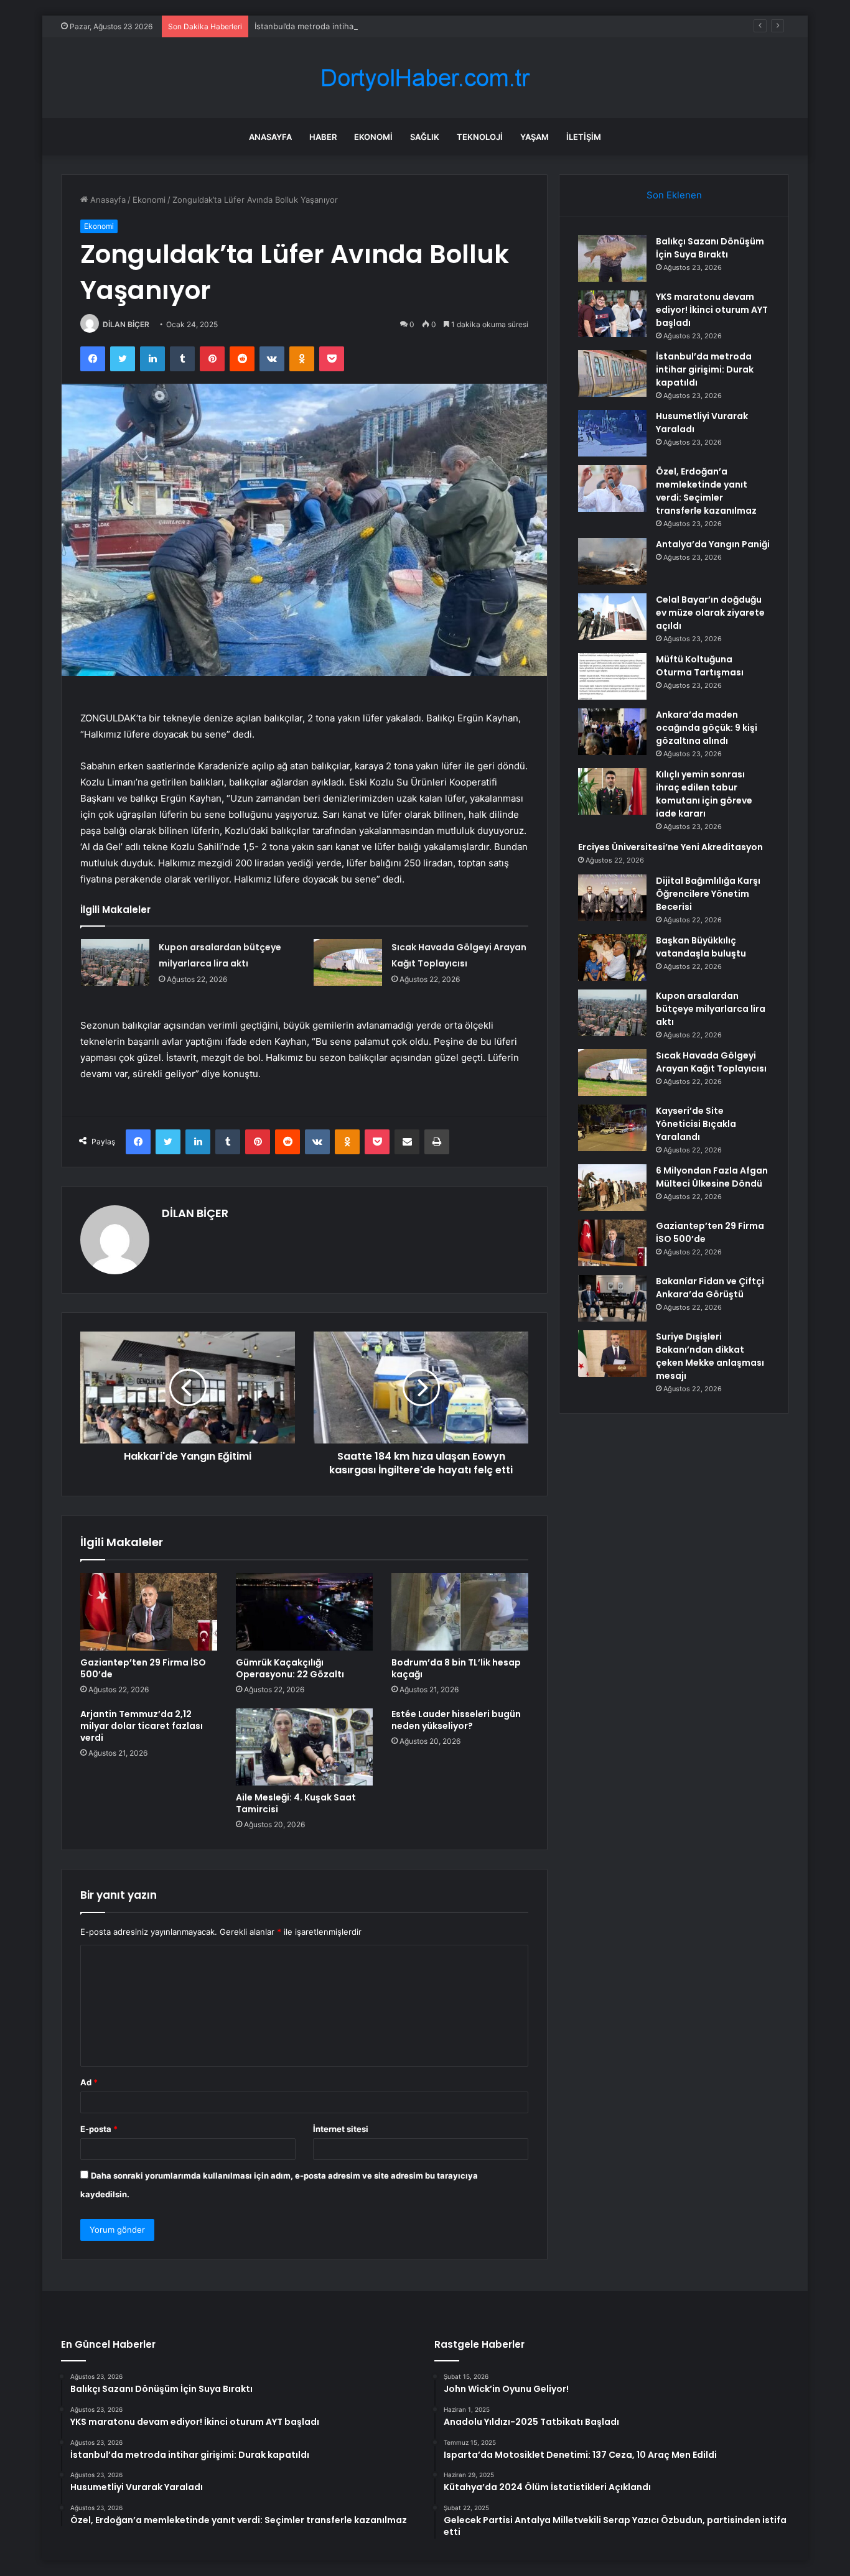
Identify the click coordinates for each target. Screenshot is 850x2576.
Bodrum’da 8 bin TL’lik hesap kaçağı (456, 1668)
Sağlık (425, 137)
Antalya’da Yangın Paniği (713, 544)
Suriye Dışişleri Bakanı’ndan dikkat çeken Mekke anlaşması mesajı (710, 1356)
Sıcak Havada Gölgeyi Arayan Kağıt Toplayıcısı (711, 1062)
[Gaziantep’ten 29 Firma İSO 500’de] (149, 1611)
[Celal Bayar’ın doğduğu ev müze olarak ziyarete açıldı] (612, 617)
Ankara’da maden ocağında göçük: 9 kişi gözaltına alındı (707, 728)
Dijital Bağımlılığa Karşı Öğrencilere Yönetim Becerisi (708, 894)
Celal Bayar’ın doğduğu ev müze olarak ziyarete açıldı (710, 613)
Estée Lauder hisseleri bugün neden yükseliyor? (456, 1720)
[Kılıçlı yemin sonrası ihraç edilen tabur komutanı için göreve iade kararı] (612, 791)
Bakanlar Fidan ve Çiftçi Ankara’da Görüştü (710, 1288)
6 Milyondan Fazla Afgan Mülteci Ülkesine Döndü (712, 1177)
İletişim (584, 137)
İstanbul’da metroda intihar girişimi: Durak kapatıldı (351, 26)
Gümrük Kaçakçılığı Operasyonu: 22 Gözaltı (290, 1668)
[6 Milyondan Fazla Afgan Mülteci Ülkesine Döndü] (612, 1188)
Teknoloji (480, 137)
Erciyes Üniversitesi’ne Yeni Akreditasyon (670, 847)
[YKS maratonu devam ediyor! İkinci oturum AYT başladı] (612, 314)
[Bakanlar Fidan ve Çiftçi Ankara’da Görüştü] (612, 1298)
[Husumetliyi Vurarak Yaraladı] (612, 433)
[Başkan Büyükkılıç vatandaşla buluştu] (612, 957)
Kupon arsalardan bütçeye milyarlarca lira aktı (711, 1009)
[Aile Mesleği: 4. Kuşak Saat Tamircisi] (304, 1747)
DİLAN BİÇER (126, 324)
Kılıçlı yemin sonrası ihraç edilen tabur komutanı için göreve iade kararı (704, 794)
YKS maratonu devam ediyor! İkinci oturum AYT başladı (712, 310)
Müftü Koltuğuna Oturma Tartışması (700, 666)
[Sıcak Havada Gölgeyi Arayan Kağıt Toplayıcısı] (348, 962)
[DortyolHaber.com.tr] (425, 78)
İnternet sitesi (341, 2129)
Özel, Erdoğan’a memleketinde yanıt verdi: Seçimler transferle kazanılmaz (706, 491)
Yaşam (535, 137)
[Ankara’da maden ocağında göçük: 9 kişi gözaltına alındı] (612, 732)
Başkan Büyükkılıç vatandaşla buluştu (701, 947)
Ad (89, 2082)
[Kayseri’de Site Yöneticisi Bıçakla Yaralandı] (612, 1128)
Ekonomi (373, 137)
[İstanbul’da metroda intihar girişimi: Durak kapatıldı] (612, 373)
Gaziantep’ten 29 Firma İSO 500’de (143, 1668)
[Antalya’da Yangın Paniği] (612, 561)
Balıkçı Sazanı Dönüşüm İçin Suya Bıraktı (710, 248)
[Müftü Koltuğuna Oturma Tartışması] (612, 676)
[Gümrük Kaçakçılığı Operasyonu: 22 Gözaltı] (304, 1611)
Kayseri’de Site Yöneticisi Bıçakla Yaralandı (696, 1124)
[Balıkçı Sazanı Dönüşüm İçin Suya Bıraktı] (612, 258)
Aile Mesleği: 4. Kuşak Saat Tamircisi (296, 1803)
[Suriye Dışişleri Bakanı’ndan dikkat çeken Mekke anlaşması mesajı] (612, 1354)
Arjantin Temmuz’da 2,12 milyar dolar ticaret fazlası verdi (142, 1726)
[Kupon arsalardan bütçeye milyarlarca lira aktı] (115, 962)
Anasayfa (270, 137)
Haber (323, 137)
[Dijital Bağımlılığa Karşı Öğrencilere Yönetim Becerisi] (612, 898)
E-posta (99, 2129)
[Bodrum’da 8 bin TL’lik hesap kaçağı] (460, 1611)
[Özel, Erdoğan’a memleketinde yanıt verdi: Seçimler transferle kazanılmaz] (612, 489)
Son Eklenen (674, 195)
